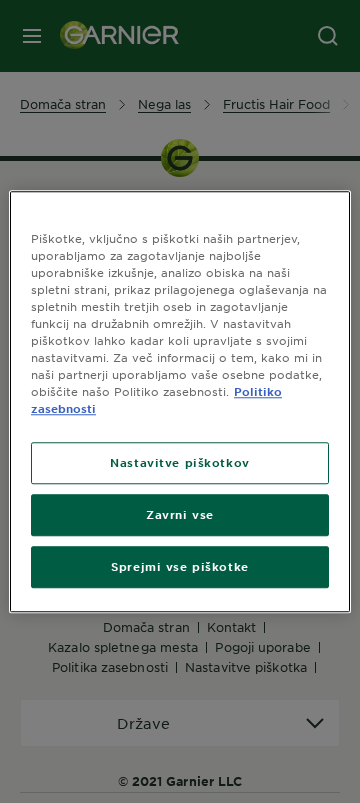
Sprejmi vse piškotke (179, 566)
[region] (180, 401)
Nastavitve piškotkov (179, 462)
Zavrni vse (180, 514)
